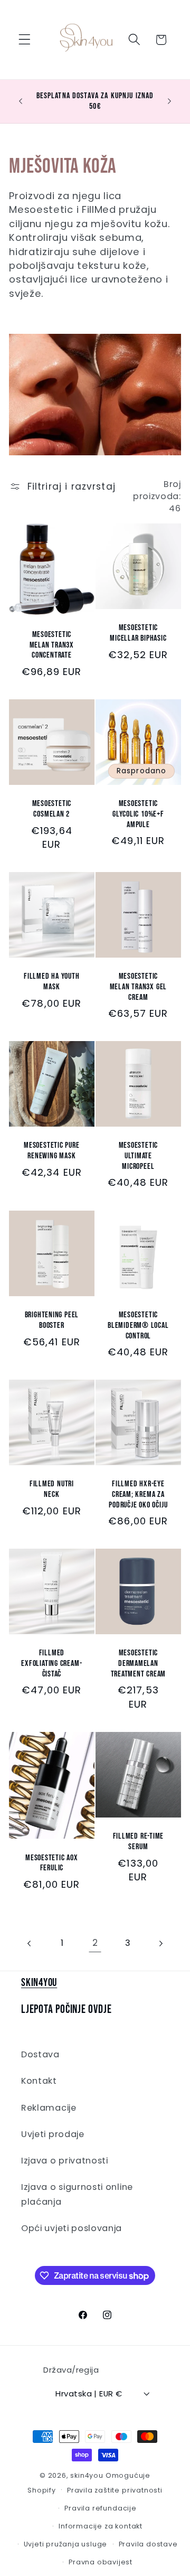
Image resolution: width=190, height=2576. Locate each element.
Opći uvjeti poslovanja (72, 2228)
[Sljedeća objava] (169, 101)
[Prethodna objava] (21, 101)
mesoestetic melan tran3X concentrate (52, 645)
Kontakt (39, 2081)
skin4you (87, 2475)
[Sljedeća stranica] (161, 1943)
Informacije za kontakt (101, 2526)
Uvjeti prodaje (53, 2134)
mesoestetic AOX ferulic (52, 1863)
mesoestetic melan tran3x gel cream (138, 987)
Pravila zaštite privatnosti (115, 2490)
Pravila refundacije (100, 2508)
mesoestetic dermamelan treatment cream (139, 1663)
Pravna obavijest (101, 2562)
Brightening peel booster (52, 1320)
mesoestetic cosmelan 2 (52, 809)
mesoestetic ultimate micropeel (139, 1156)
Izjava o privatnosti (65, 2161)
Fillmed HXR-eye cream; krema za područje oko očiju (138, 1494)
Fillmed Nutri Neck (52, 1489)
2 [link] (95, 1943)
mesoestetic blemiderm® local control (138, 1325)
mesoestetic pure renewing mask (51, 1151)
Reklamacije (49, 2108)
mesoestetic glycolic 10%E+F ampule (138, 814)
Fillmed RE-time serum (139, 1842)
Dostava (40, 2054)
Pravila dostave (148, 2544)
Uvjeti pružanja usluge (66, 2544)
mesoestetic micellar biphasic (138, 634)
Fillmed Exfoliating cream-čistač (52, 1663)
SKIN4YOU (39, 1983)
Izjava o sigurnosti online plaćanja (77, 2194)
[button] (25, 40)
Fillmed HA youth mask (51, 982)
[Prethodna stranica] (30, 1943)
